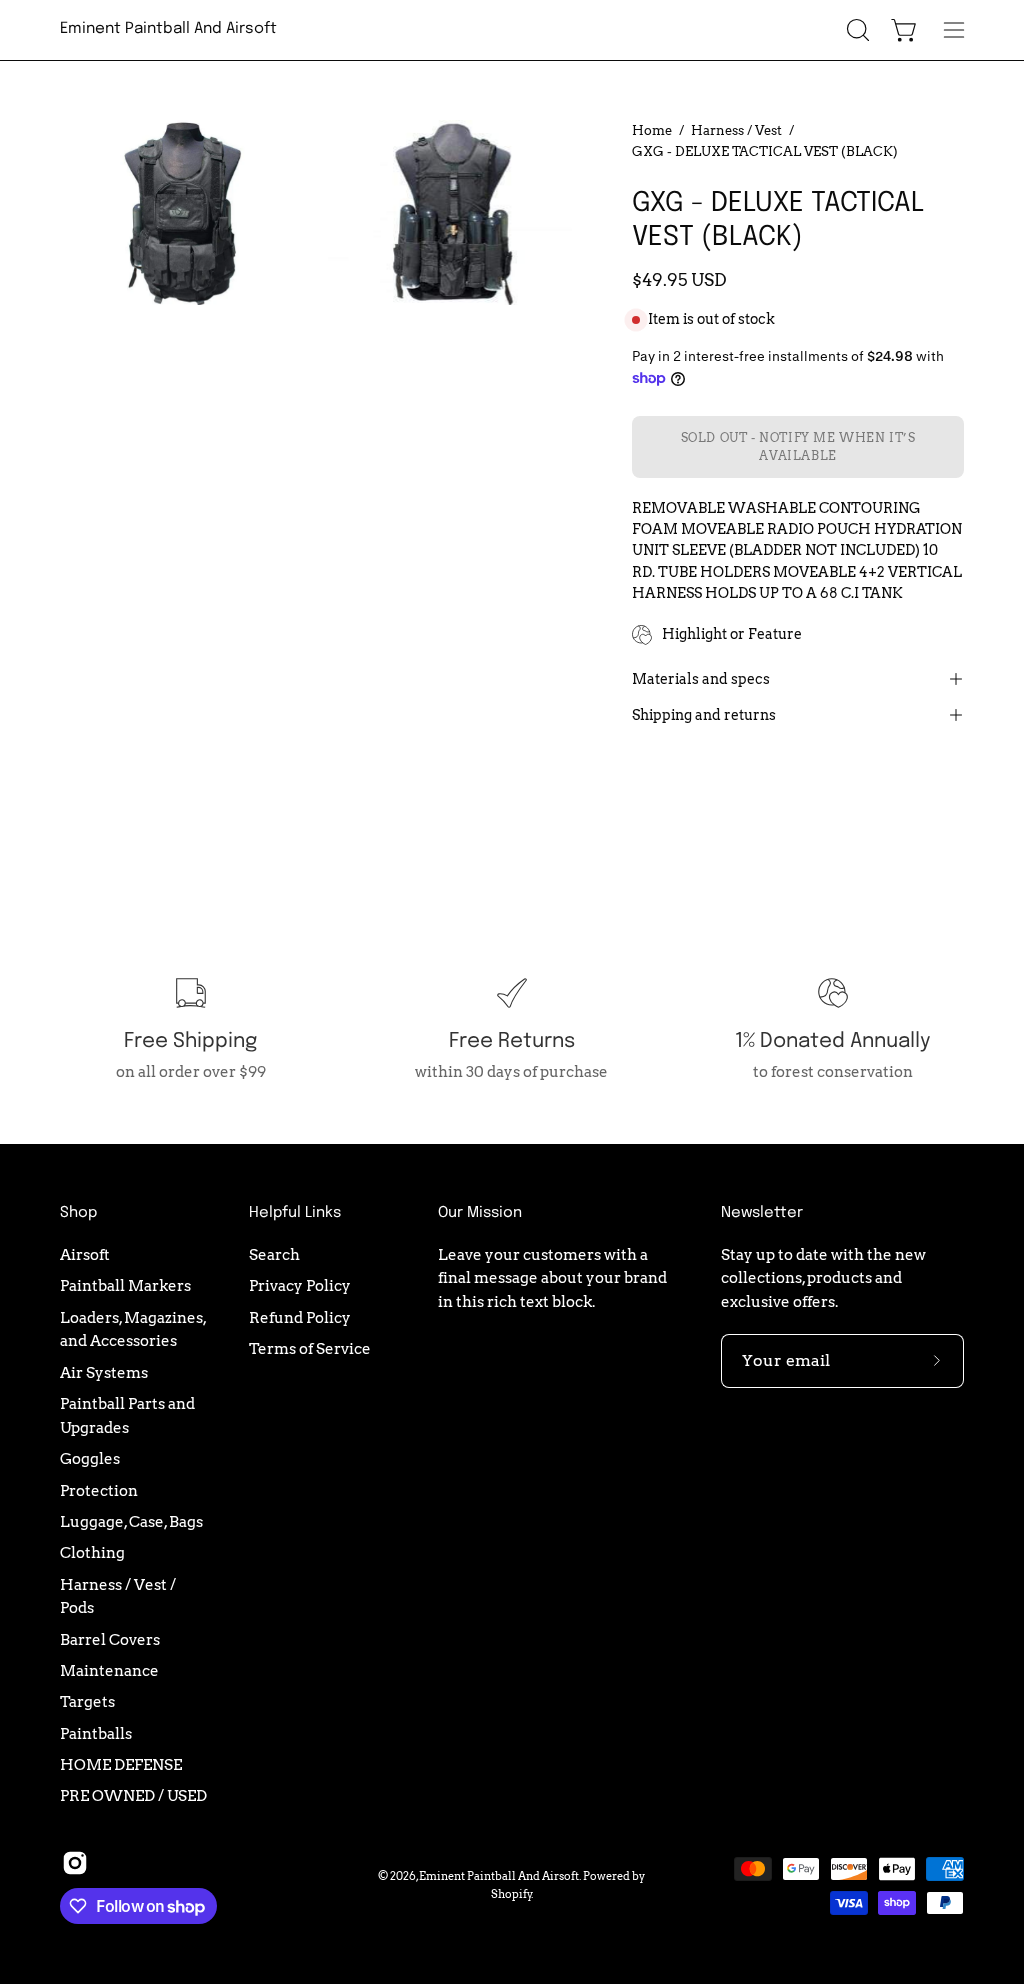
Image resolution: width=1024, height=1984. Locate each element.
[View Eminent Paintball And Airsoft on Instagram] (75, 1863)
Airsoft (85, 1254)
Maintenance (109, 1670)
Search (274, 1254)
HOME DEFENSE (121, 1764)
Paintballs (96, 1732)
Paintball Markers (125, 1285)
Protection (99, 1489)
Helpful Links (295, 1213)
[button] (856, 30)
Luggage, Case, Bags (131, 1521)
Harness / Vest (736, 130)
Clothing (92, 1552)
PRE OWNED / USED (133, 1795)
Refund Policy (300, 1316)
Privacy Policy (300, 1285)
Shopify (511, 1894)
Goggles (90, 1458)
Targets (87, 1701)
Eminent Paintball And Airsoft (168, 29)
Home (652, 130)
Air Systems (104, 1371)
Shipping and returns (704, 715)
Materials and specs (701, 679)
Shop (78, 1213)
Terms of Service (310, 1348)
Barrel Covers (110, 1638)
